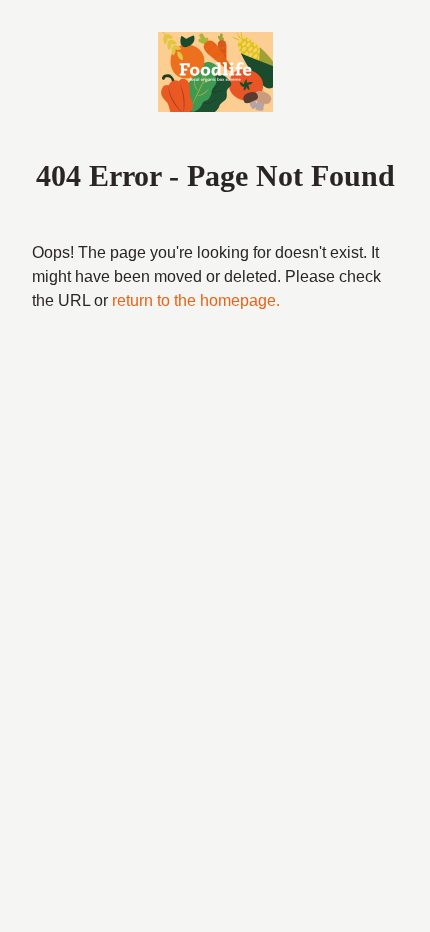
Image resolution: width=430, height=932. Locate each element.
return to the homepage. (196, 300)
